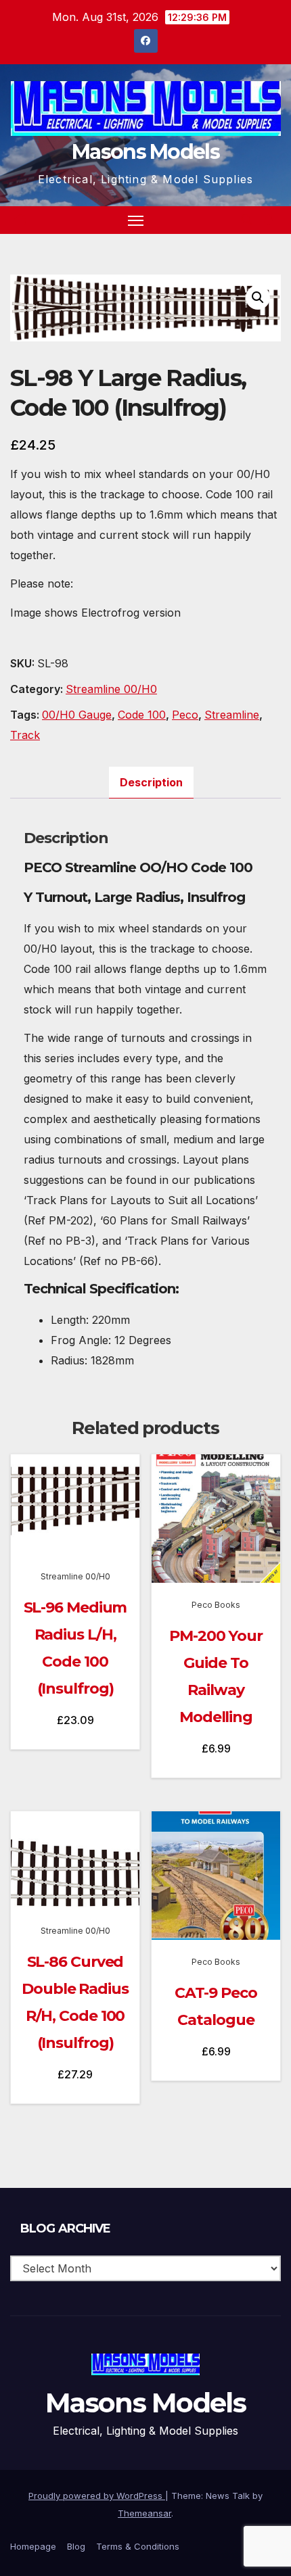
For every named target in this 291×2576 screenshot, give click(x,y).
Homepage (33, 2546)
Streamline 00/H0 (111, 689)
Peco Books (216, 1605)
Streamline (232, 715)
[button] (246, 220)
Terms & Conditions (138, 2546)
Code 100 (142, 715)
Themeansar (144, 2513)
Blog (76, 2546)
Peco (185, 715)
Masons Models (145, 152)
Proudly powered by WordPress (97, 2496)
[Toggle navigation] (136, 220)
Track (25, 735)
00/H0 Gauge (77, 715)
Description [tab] (151, 782)
